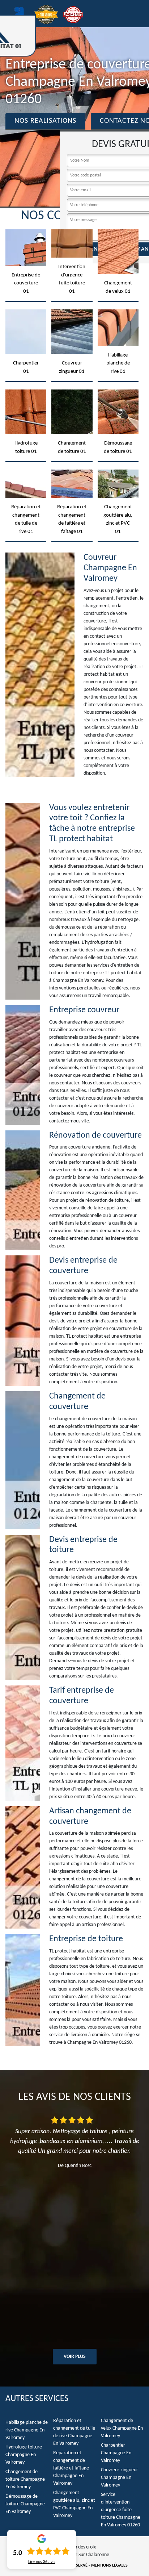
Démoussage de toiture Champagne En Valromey (25, 2504)
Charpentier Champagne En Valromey (116, 2453)
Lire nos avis (42, 2562)
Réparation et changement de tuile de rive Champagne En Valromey (74, 2432)
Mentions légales (109, 2565)
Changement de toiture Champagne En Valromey (25, 2479)
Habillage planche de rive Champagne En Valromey (27, 2430)
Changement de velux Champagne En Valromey (122, 2428)
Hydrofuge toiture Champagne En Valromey (24, 2455)
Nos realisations (45, 121)
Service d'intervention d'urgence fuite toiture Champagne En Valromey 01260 (121, 2510)
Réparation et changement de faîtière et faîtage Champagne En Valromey (71, 2468)
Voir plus (75, 2357)
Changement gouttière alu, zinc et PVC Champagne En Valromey (74, 2504)
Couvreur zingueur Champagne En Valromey (120, 2478)
